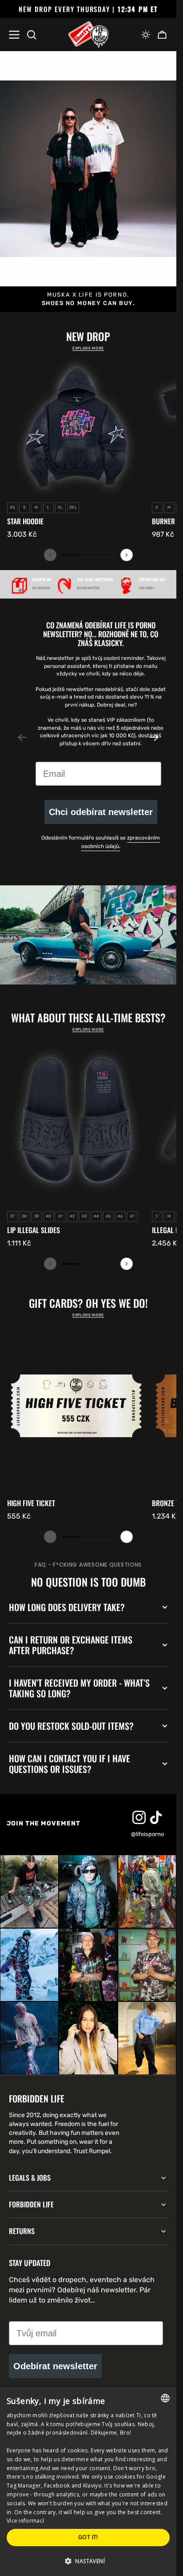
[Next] (127, 555)
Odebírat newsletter (55, 2366)
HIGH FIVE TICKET (31, 1503)
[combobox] (165, 2398)
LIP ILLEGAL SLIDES (34, 1230)
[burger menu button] (14, 35)
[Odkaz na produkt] (76, 448)
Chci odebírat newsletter (101, 812)
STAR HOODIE (25, 521)
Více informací (25, 2521)
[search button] (32, 35)
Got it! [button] (88, 2537)
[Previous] (50, 555)
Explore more (88, 348)
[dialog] (88, 2482)
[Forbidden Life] (88, 35)
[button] (146, 35)
